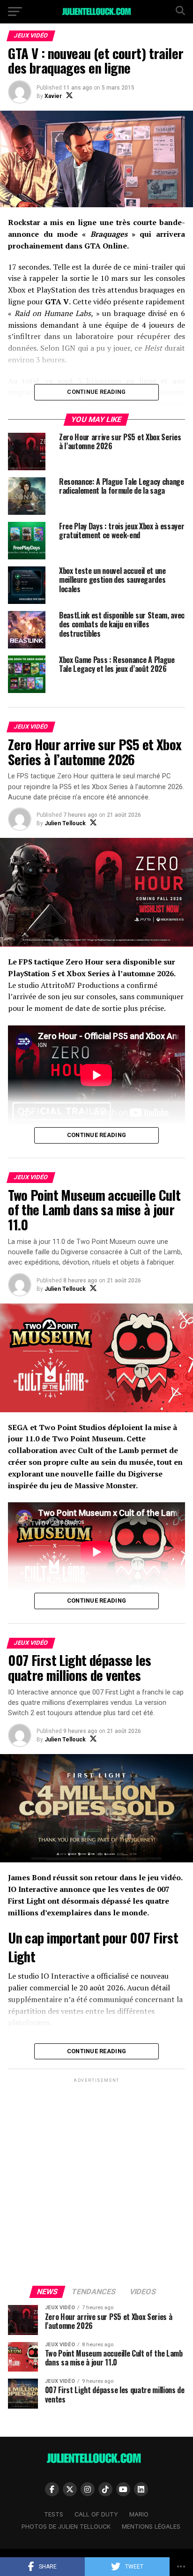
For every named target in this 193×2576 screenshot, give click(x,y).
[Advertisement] (96, 2181)
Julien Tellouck (65, 823)
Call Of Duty (96, 2514)
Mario (139, 2514)
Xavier (53, 96)
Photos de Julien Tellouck (66, 2527)
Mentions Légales (151, 2527)
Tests (54, 2514)
